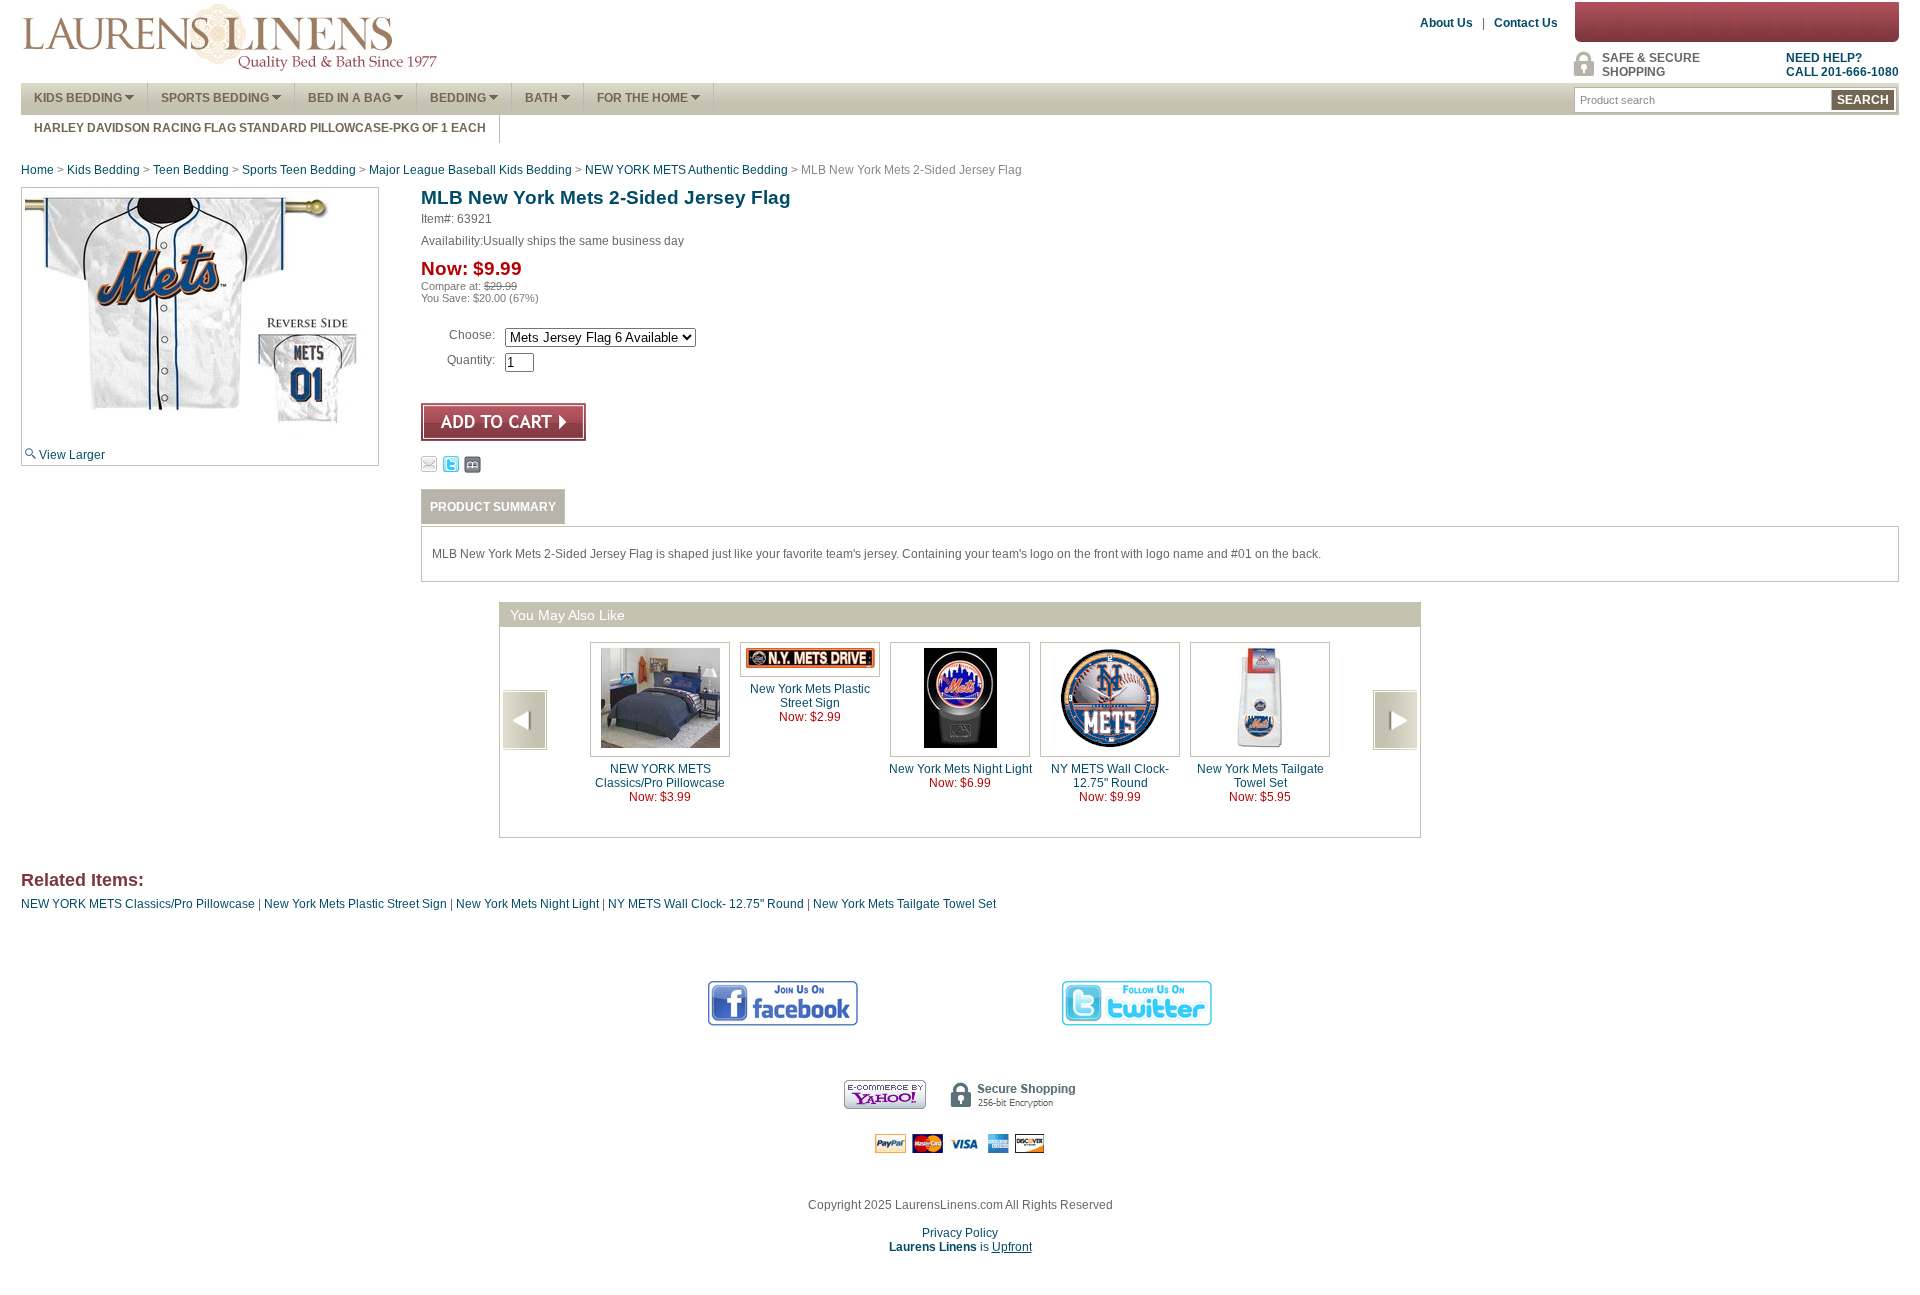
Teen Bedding (191, 170)
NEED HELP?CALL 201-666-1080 (1842, 65)
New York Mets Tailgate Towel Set (1260, 776)
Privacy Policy (960, 1233)
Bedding (459, 98)
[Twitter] (1137, 1023)
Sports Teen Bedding (299, 170)
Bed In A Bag (351, 98)
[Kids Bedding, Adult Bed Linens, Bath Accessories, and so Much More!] (231, 76)
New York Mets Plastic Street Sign (810, 696)
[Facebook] (783, 1023)
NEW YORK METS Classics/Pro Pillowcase (660, 776)
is (960, 1247)
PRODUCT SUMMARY (493, 507)
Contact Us (1526, 23)
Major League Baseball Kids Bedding (470, 170)
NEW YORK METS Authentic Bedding (686, 170)
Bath (543, 98)
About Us (1446, 23)
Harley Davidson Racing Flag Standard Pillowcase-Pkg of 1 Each (260, 128)
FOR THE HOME (644, 98)
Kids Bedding (79, 98)
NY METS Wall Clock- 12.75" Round (1110, 776)
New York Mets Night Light (960, 769)
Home (37, 170)
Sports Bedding (216, 98)
